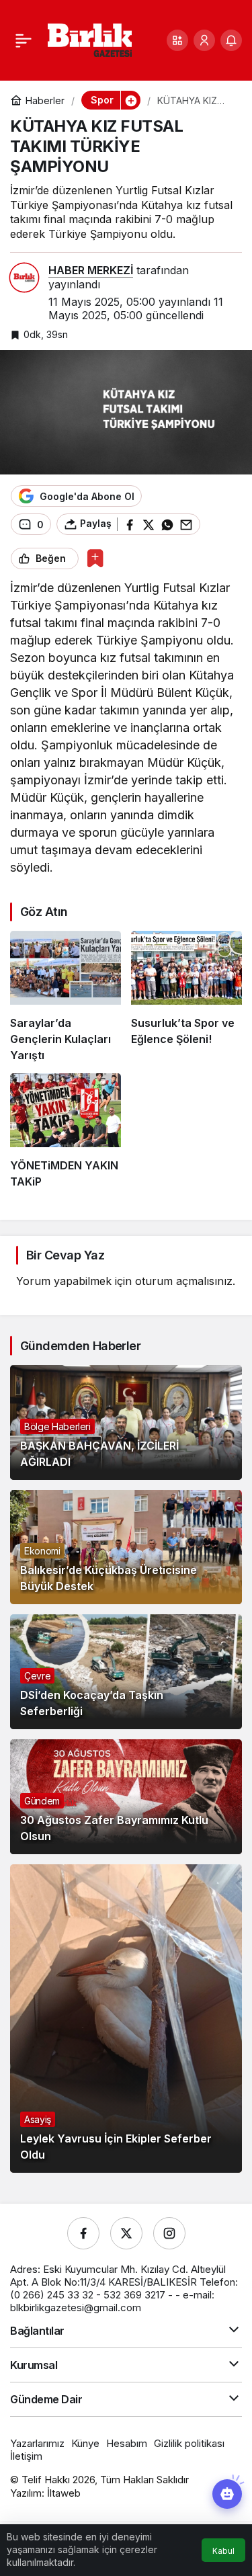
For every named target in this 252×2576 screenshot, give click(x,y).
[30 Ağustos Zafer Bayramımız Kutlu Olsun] (126, 1797)
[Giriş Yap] (204, 40)
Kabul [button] (223, 2551)
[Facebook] (83, 2233)
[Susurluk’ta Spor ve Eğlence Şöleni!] (186, 997)
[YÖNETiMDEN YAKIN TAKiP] (66, 1131)
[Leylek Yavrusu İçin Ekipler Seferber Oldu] (126, 2019)
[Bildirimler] (231, 40)
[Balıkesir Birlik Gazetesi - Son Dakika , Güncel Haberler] (90, 39)
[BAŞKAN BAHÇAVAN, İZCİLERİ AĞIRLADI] (126, 1422)
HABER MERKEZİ (91, 270)
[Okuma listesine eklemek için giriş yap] (95, 558)
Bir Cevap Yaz (65, 1255)
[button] (177, 40)
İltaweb (64, 2493)
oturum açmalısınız (184, 1281)
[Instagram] (169, 2233)
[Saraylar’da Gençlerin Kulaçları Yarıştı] (66, 997)
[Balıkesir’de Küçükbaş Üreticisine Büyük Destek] (126, 1547)
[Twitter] (126, 2233)
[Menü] (24, 40)
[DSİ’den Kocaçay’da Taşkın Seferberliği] (126, 1672)
